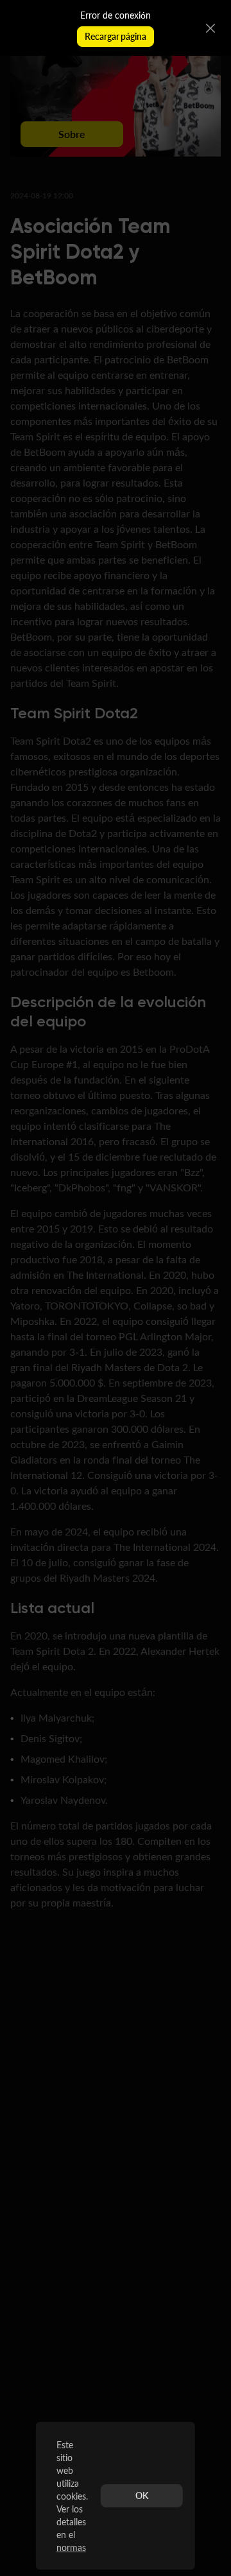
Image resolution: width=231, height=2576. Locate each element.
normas (71, 2547)
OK (142, 2495)
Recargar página (115, 36)
